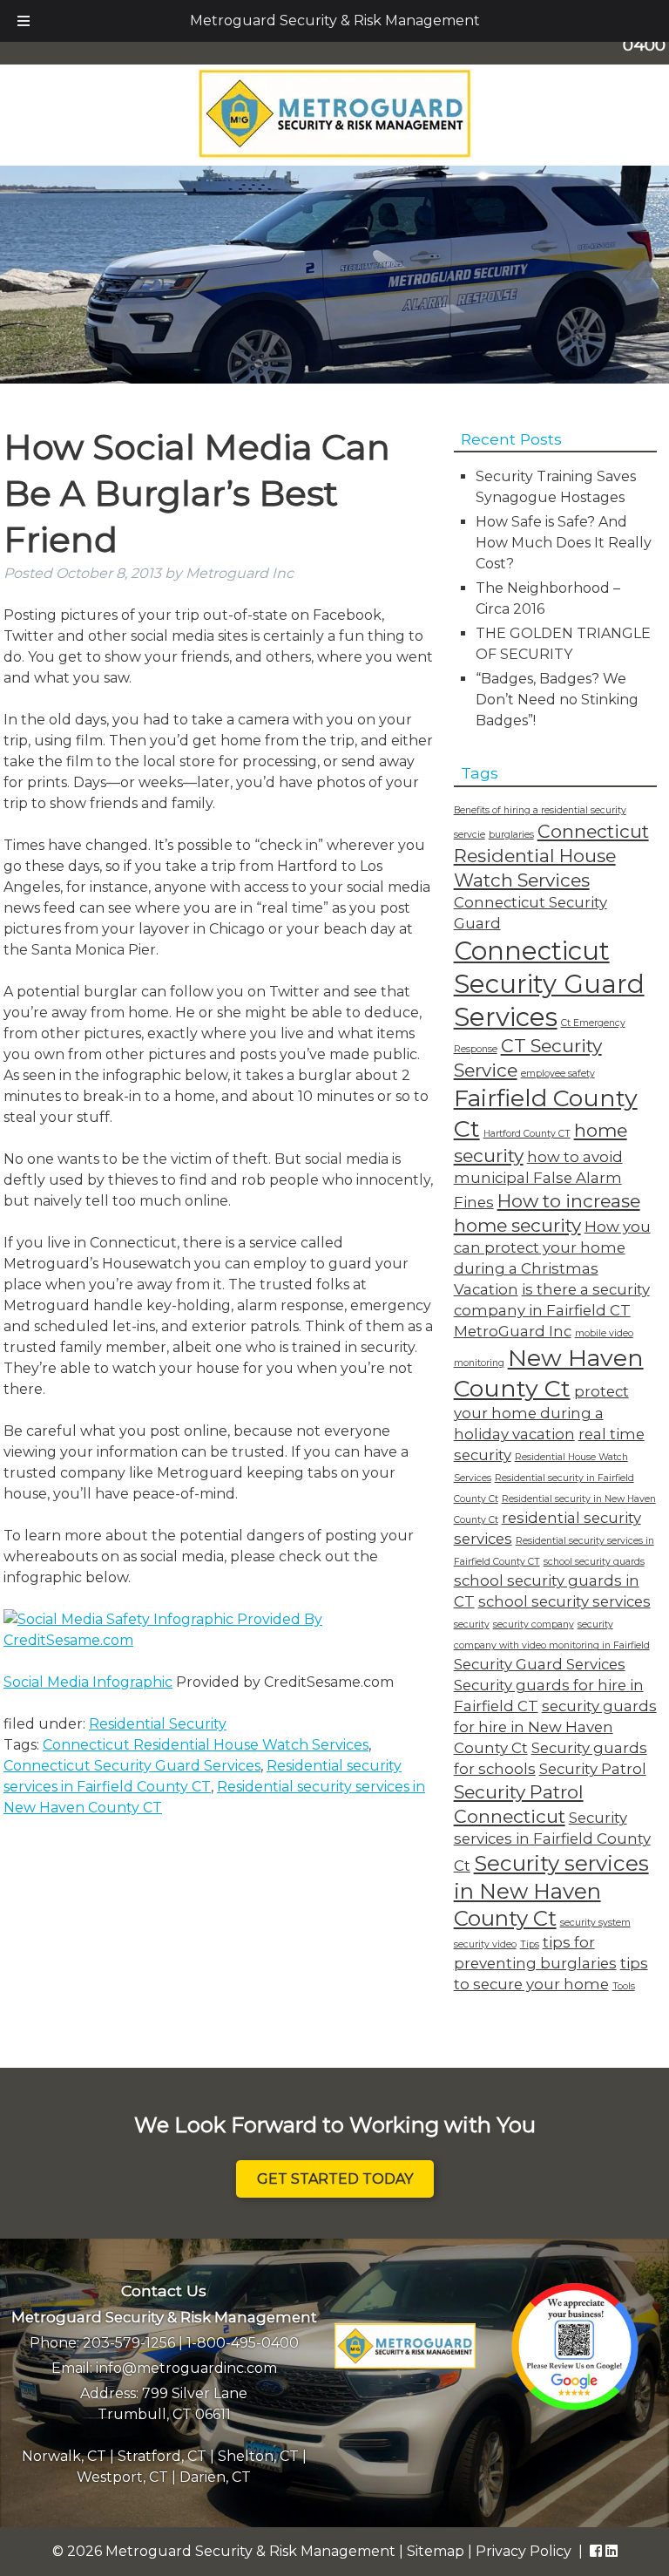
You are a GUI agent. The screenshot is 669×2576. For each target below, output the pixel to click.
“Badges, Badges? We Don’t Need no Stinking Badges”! (557, 700)
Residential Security (158, 1724)
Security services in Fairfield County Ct (552, 1842)
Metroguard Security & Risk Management (335, 20)
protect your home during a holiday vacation (541, 1413)
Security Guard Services (540, 1664)
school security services (564, 1601)
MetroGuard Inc (513, 1331)
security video (485, 1944)
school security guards (594, 1562)
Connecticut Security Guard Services (132, 1766)
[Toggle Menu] (24, 21)
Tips (530, 1944)
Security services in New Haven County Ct (551, 1891)
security (472, 1624)
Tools (624, 1986)
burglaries (511, 835)
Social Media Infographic (88, 1682)
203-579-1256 (129, 2343)
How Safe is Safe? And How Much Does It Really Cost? (564, 543)
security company (534, 1624)
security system (595, 1923)
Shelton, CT (258, 2456)
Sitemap (436, 2551)
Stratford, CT (162, 2456)
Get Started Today (335, 2179)
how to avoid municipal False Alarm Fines (538, 1179)
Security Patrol (593, 1769)
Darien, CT (215, 2477)
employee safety (558, 1074)
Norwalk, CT (64, 2456)
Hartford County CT (527, 1134)
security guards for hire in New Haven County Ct (555, 1727)
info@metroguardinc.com (186, 2368)
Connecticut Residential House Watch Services (206, 1745)
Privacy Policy (524, 2551)
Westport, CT (122, 2477)
